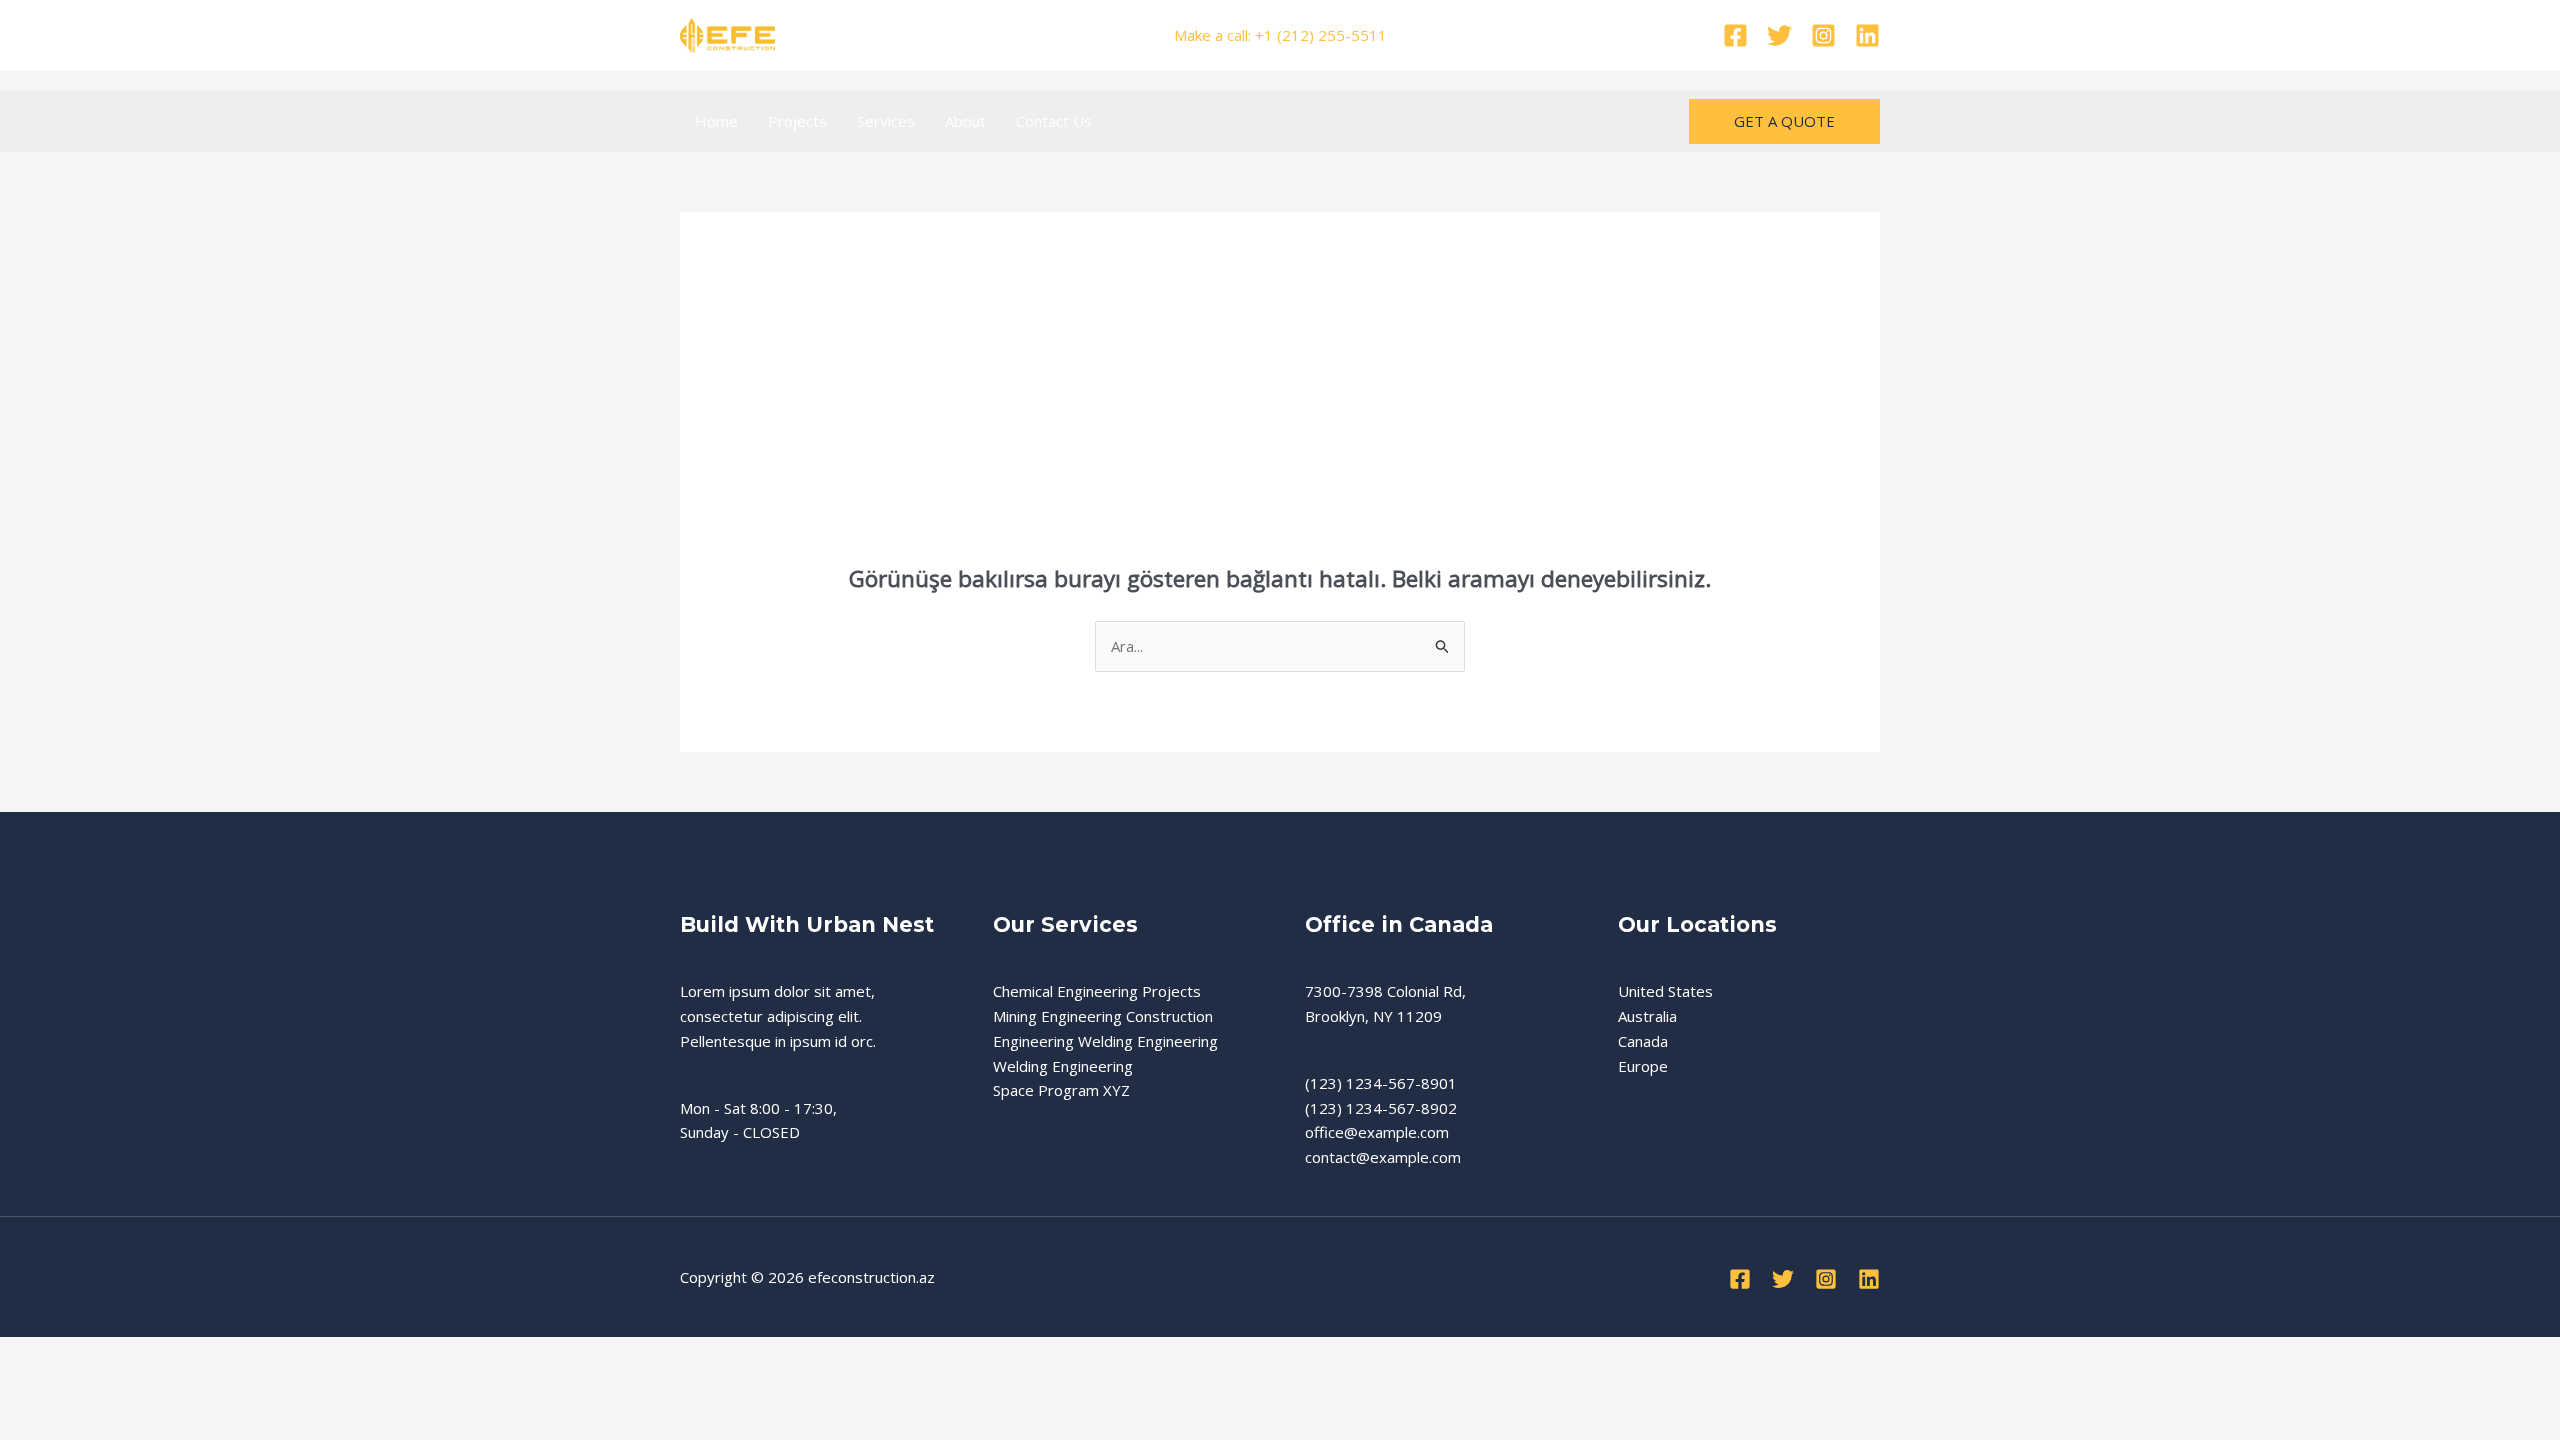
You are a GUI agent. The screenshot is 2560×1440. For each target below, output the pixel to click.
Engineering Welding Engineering (1105, 1041)
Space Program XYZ (1061, 1090)
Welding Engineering (1063, 1066)
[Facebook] (1735, 35)
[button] (1784, 121)
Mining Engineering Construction (1103, 1016)
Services (886, 121)
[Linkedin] (1867, 35)
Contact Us (1054, 121)
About (965, 121)
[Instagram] (1823, 35)
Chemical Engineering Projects (1097, 991)
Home (716, 121)
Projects (797, 121)
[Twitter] (1779, 35)
